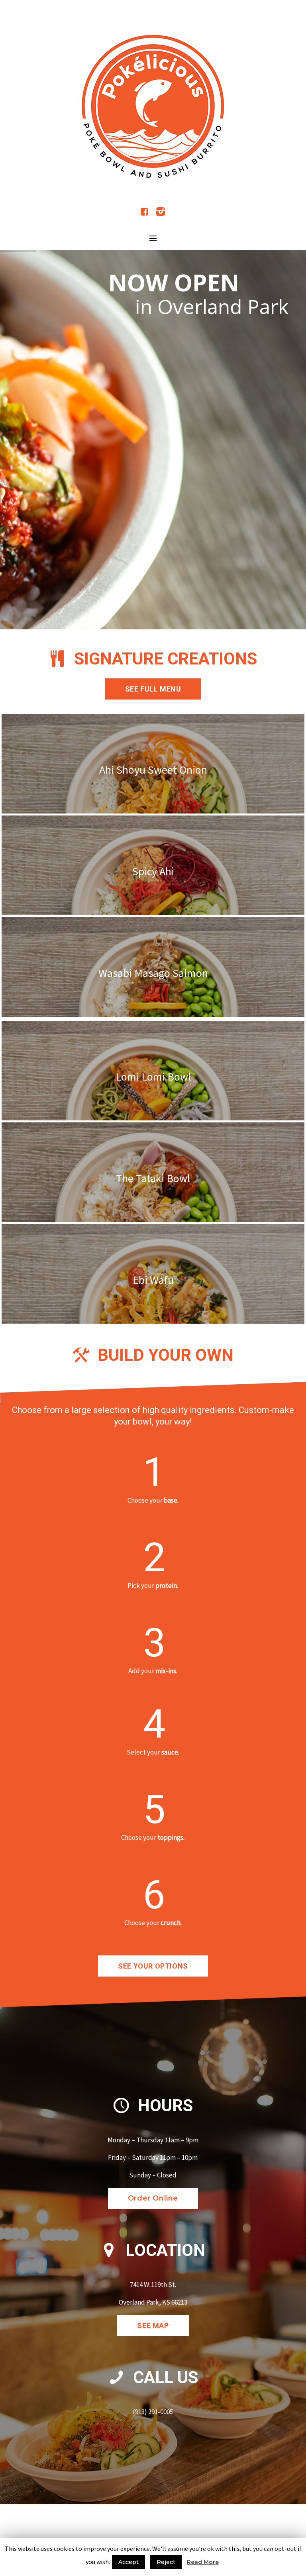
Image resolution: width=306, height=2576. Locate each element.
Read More (203, 2562)
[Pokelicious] (153, 106)
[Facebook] (145, 212)
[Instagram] (161, 212)
